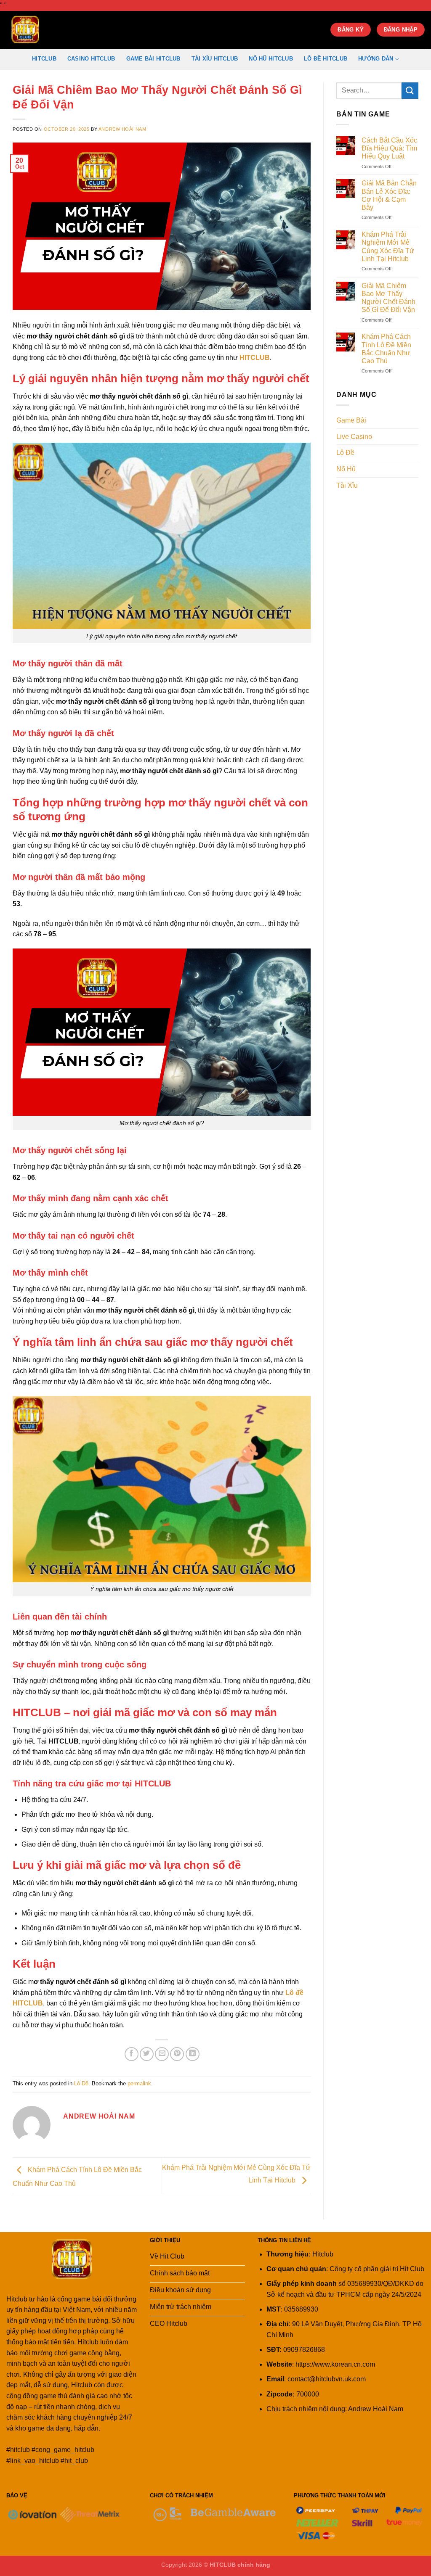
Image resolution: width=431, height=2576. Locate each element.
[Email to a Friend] (162, 2054)
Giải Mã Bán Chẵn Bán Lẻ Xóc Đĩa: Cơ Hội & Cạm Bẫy (389, 195)
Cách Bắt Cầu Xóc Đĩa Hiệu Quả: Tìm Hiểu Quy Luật (389, 148)
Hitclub (44, 59)
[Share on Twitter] (147, 2054)
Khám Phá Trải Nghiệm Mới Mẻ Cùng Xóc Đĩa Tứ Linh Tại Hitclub (388, 247)
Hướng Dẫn (376, 59)
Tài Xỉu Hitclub (215, 59)
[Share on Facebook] (132, 2054)
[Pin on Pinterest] (177, 2054)
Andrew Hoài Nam (122, 129)
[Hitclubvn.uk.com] (48, 30)
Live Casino (354, 437)
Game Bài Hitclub (153, 59)
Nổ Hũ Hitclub (271, 59)
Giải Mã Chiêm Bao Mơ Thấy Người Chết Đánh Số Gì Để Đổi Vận (388, 298)
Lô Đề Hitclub (326, 59)
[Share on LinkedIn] (193, 2054)
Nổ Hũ (346, 469)
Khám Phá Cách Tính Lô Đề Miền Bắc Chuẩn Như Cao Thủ (386, 349)
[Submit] (410, 91)
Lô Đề (81, 2083)
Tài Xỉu (347, 485)
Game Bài (351, 420)
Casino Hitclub (91, 59)
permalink (139, 2083)
